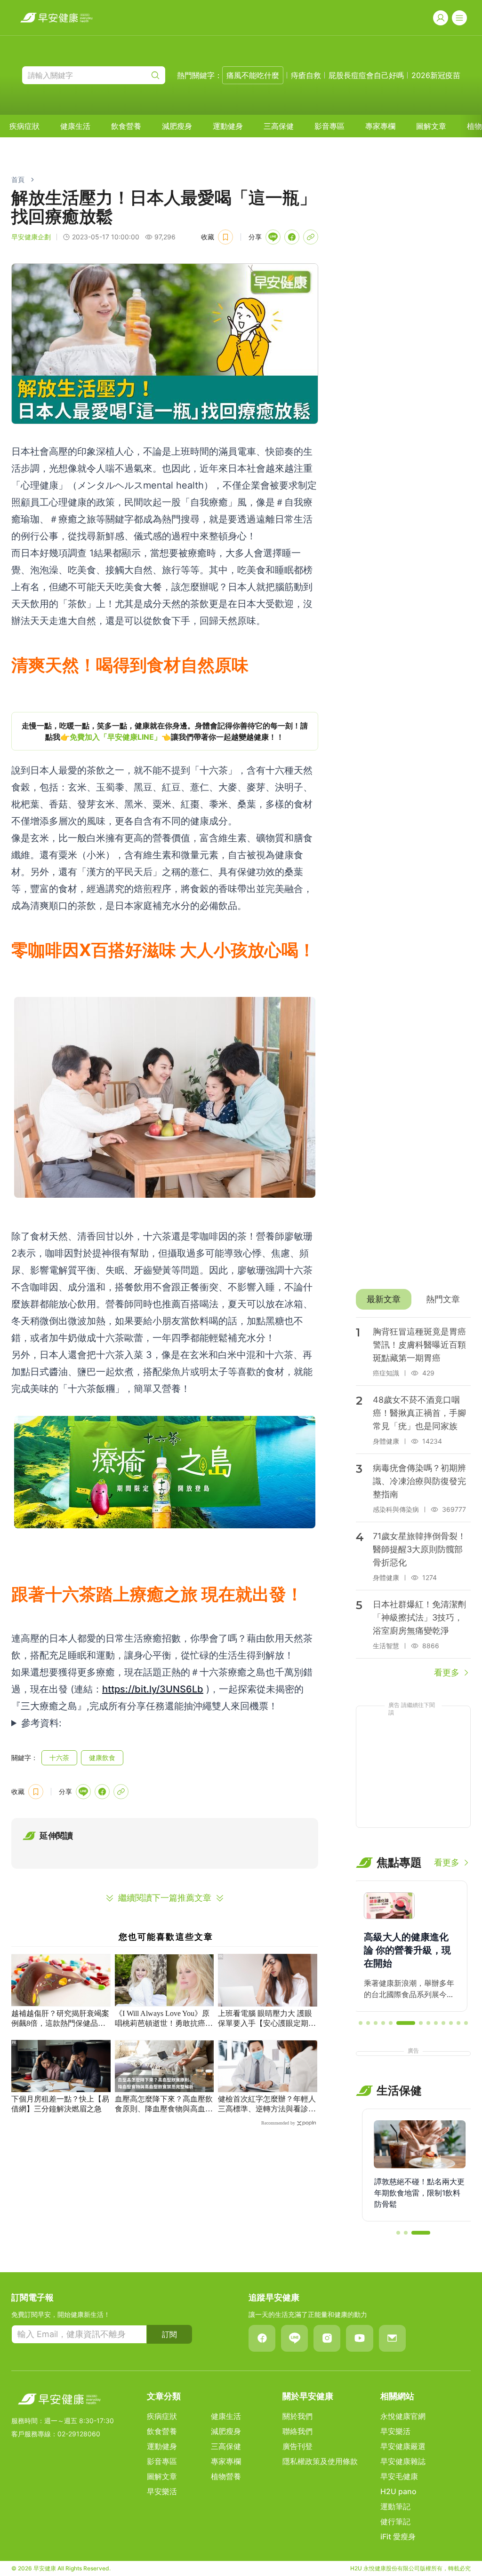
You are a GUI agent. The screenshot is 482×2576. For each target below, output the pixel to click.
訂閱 (169, 2334)
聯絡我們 (297, 2431)
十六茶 (59, 1758)
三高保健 (279, 126)
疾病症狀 (24, 126)
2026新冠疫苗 (436, 75)
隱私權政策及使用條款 (320, 2461)
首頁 (18, 179)
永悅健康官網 (403, 2416)
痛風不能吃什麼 (253, 75)
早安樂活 (162, 2491)
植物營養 (226, 2476)
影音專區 (329, 126)
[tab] (384, 1299)
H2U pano (398, 2491)
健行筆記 (395, 2521)
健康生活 (75, 126)
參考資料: (41, 1723)
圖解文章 (431, 126)
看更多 (447, 1672)
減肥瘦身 (177, 126)
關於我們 (297, 2416)
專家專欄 (380, 126)
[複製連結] (311, 237)
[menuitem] (24, 126)
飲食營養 (126, 126)
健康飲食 (102, 1758)
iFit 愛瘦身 (398, 2536)
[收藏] (225, 237)
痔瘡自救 (306, 75)
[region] (165, 731)
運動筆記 (395, 2506)
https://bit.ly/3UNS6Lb (153, 1689)
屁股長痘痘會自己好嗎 (366, 75)
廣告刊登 (297, 2446)
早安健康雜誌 (403, 2461)
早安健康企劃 (31, 237)
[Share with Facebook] (292, 237)
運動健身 (228, 126)
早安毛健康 (399, 2476)
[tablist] (413, 1299)
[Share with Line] (273, 237)
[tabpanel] (413, 1498)
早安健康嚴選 (403, 2446)
